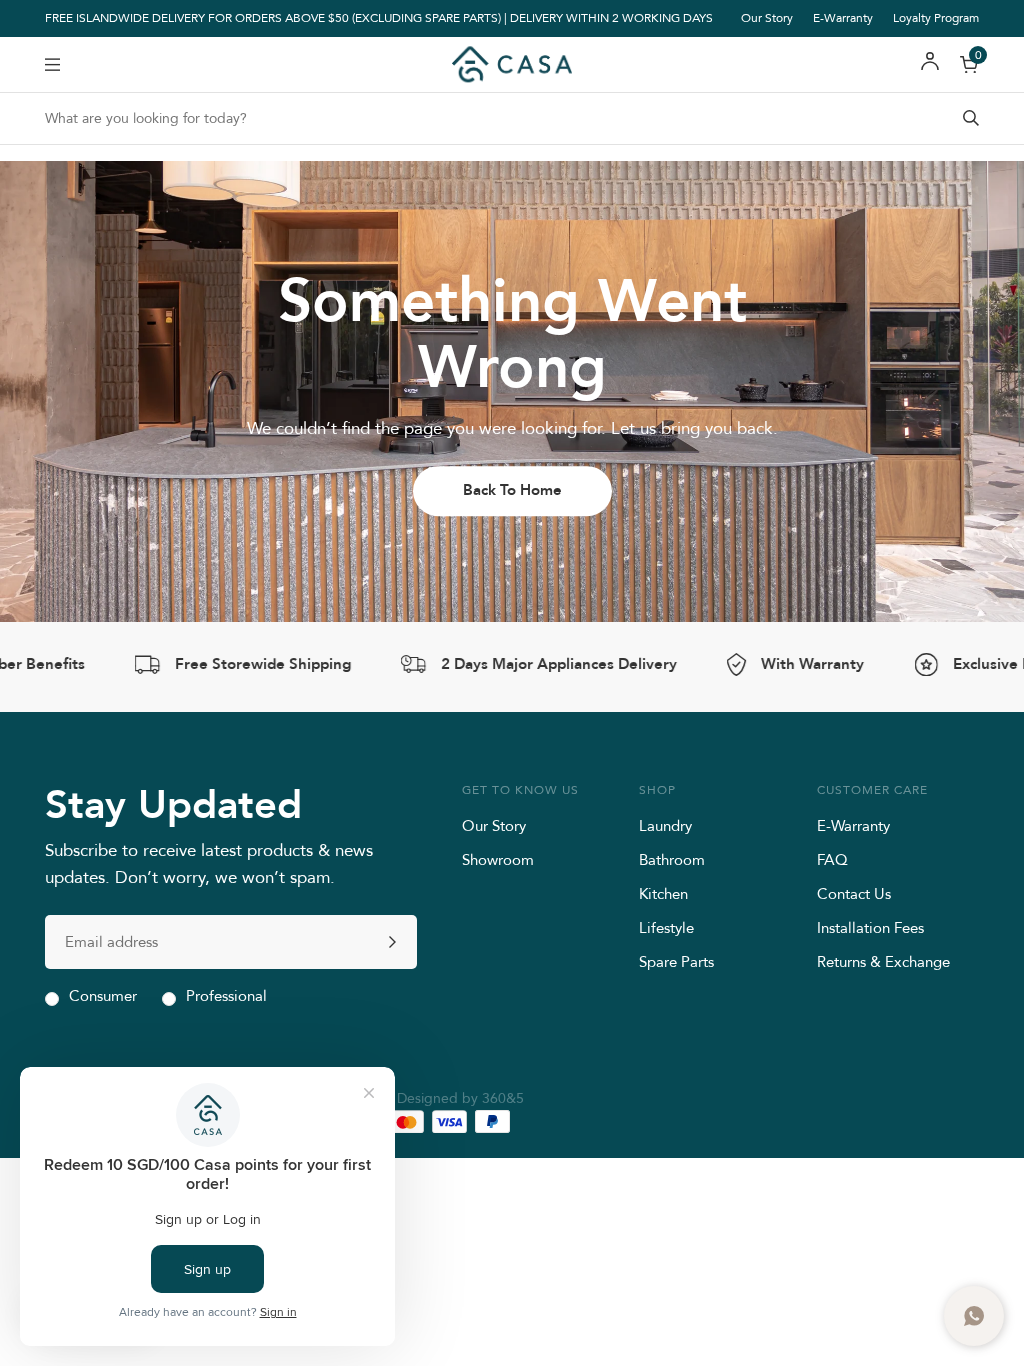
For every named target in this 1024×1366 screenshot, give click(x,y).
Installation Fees (870, 927)
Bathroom (672, 859)
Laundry (665, 825)
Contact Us (854, 893)
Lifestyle (666, 927)
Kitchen (663, 893)
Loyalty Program (936, 17)
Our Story (767, 17)
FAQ (832, 859)
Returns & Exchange (883, 961)
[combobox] (512, 118)
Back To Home (512, 490)
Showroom (498, 859)
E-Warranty (843, 17)
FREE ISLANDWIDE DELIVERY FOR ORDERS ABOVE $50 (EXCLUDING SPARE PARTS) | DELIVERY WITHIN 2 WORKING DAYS (379, 18)
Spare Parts (676, 961)
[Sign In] (930, 64)
